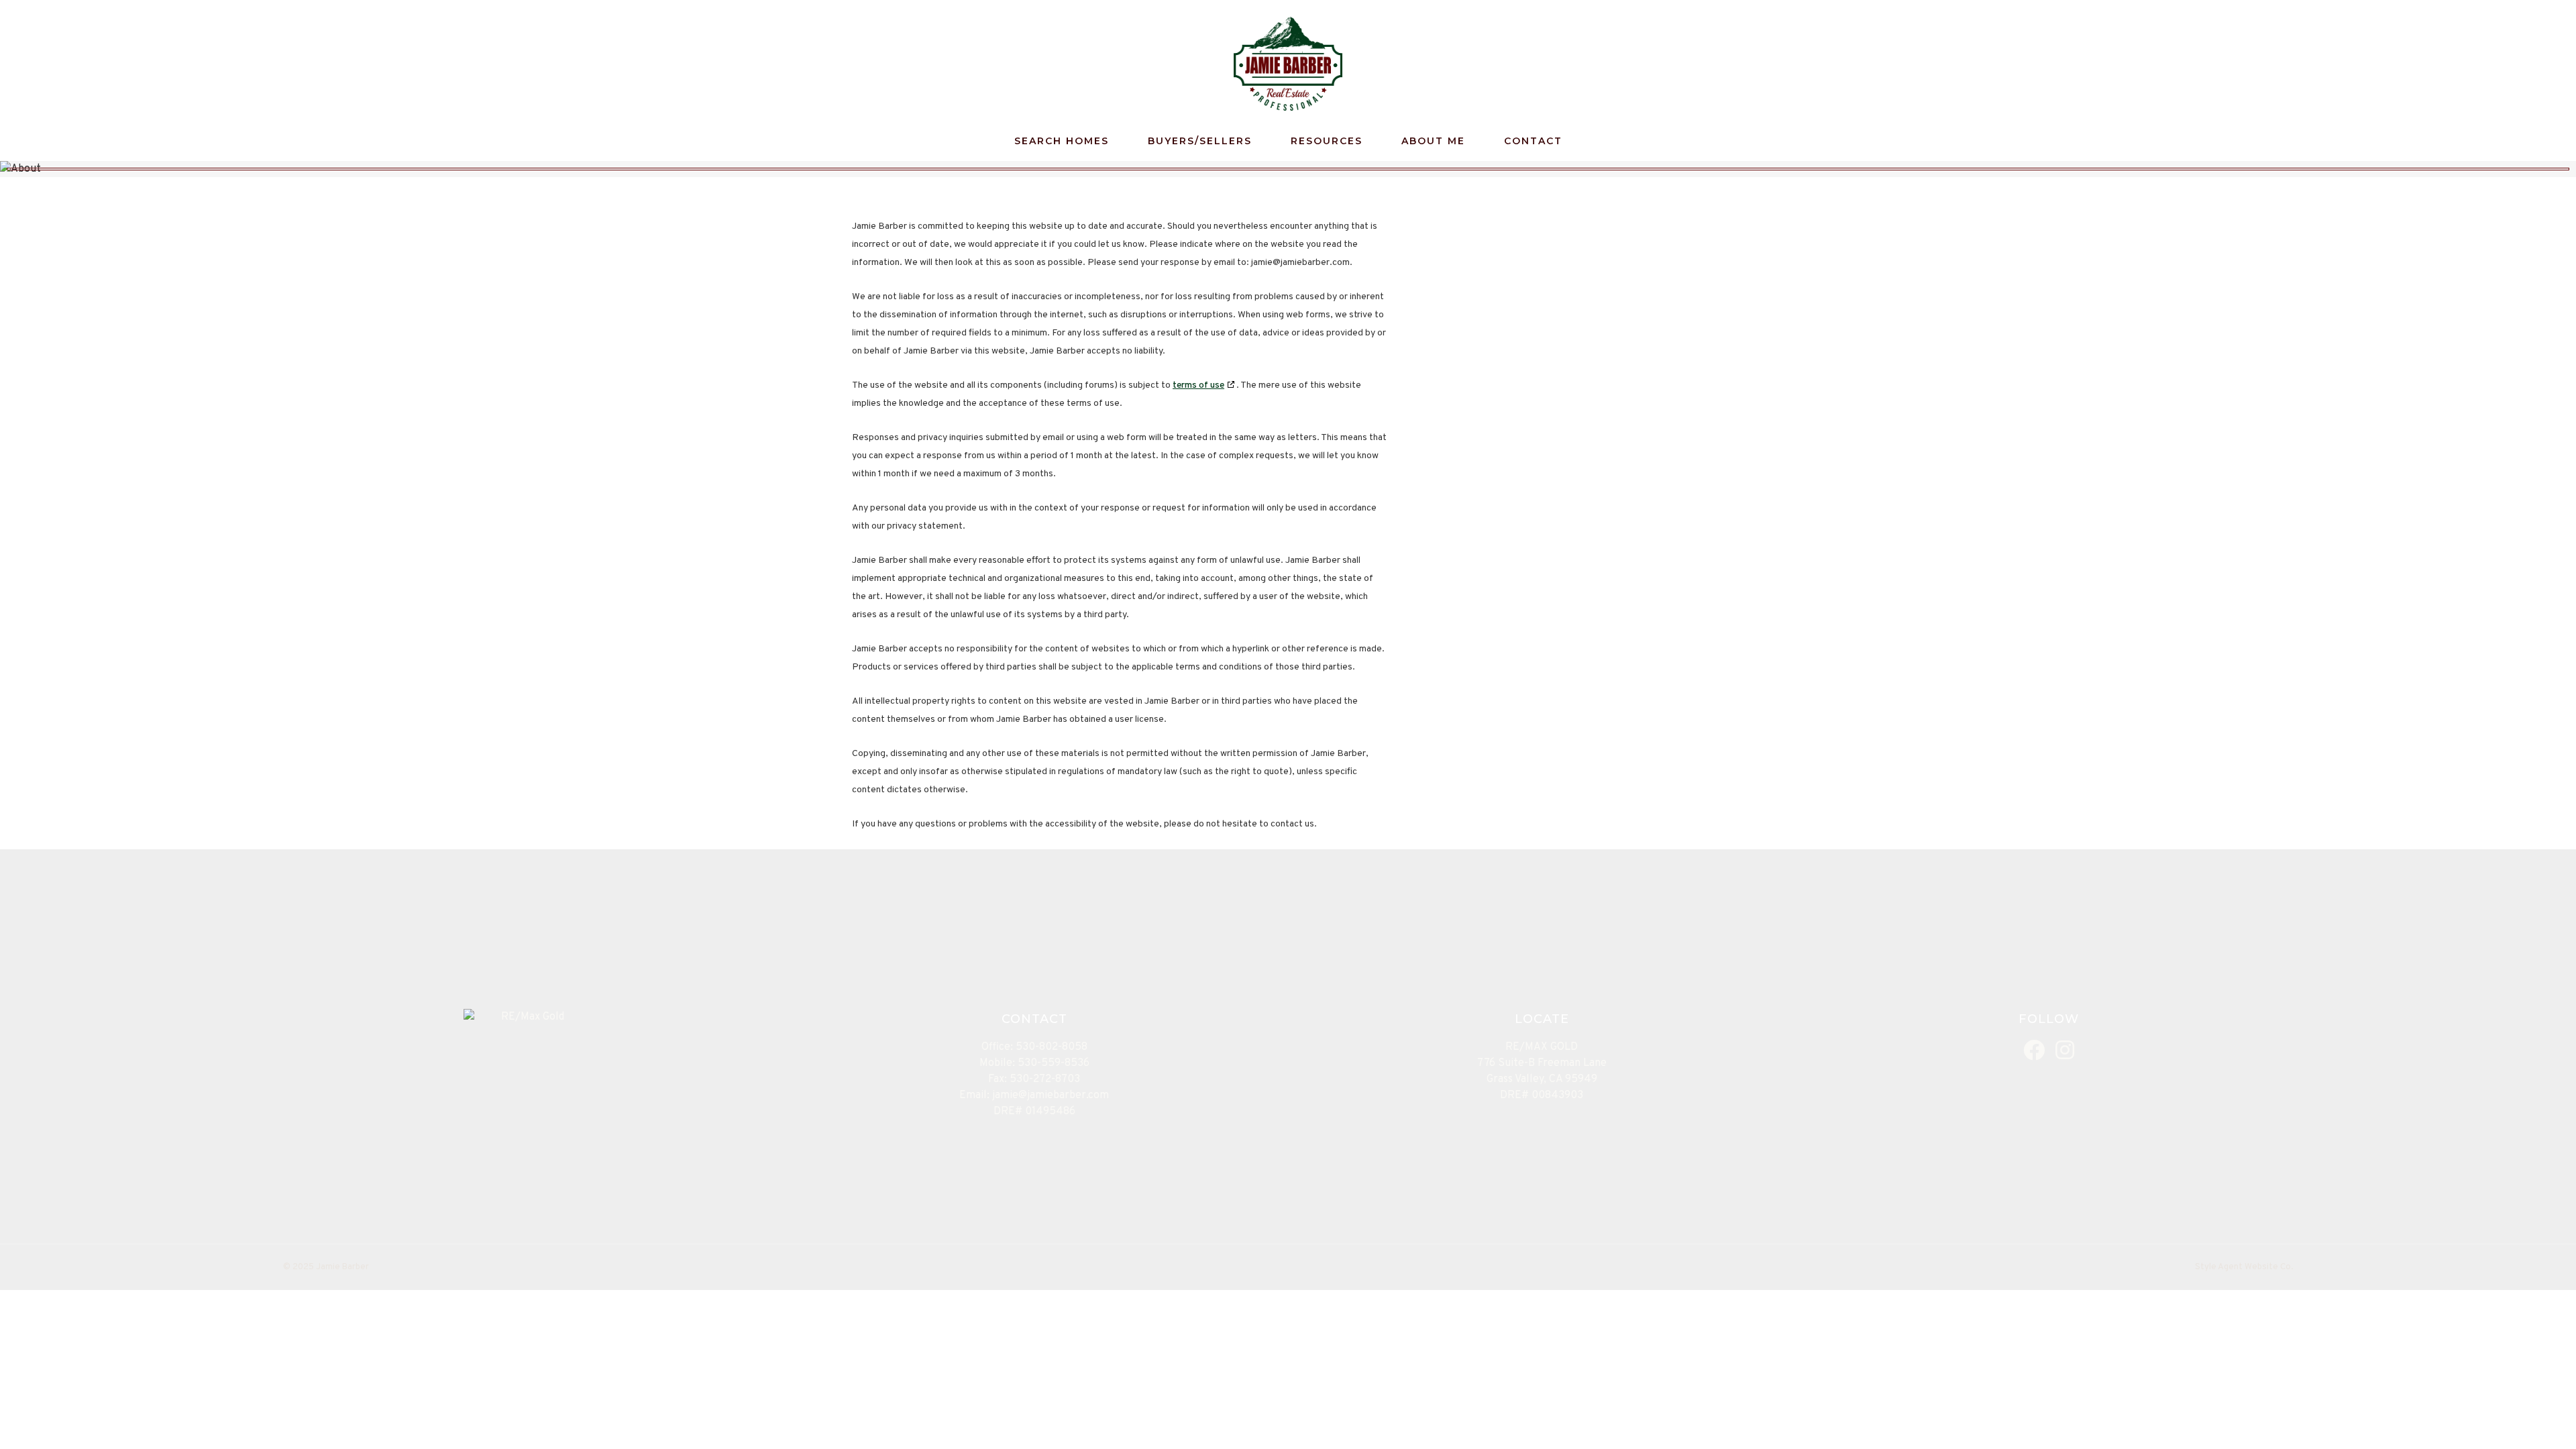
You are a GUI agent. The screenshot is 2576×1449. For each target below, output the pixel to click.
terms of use (1198, 385)
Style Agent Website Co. (2244, 1267)
